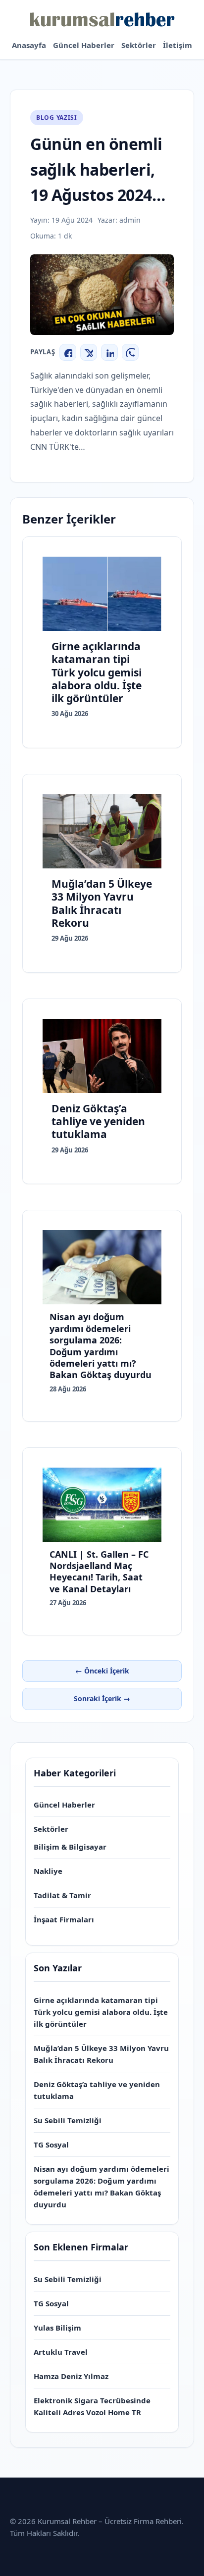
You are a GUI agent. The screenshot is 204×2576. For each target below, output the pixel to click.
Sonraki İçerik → (102, 1698)
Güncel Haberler (84, 45)
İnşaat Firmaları (64, 1919)
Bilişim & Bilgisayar (70, 1847)
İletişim (178, 45)
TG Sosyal (51, 2145)
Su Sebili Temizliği (68, 2120)
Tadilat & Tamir (62, 1895)
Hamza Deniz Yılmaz (71, 2376)
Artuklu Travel (61, 2352)
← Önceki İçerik (102, 1671)
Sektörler (139, 45)
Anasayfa (29, 45)
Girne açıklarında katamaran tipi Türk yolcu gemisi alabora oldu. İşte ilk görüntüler (101, 2012)
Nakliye (48, 1871)
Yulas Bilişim (57, 2328)
